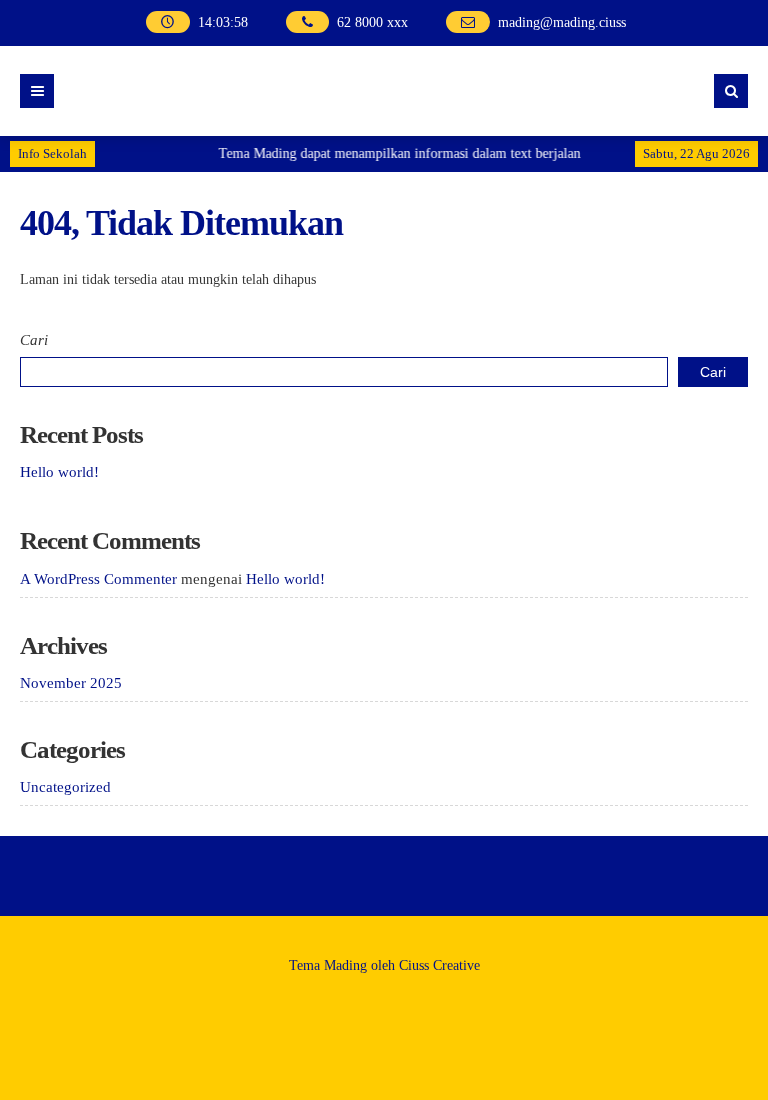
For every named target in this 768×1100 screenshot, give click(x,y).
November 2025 (71, 683)
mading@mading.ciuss (562, 22)
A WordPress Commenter (98, 579)
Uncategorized (65, 787)
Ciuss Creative (439, 965)
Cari (34, 340)
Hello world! (59, 472)
